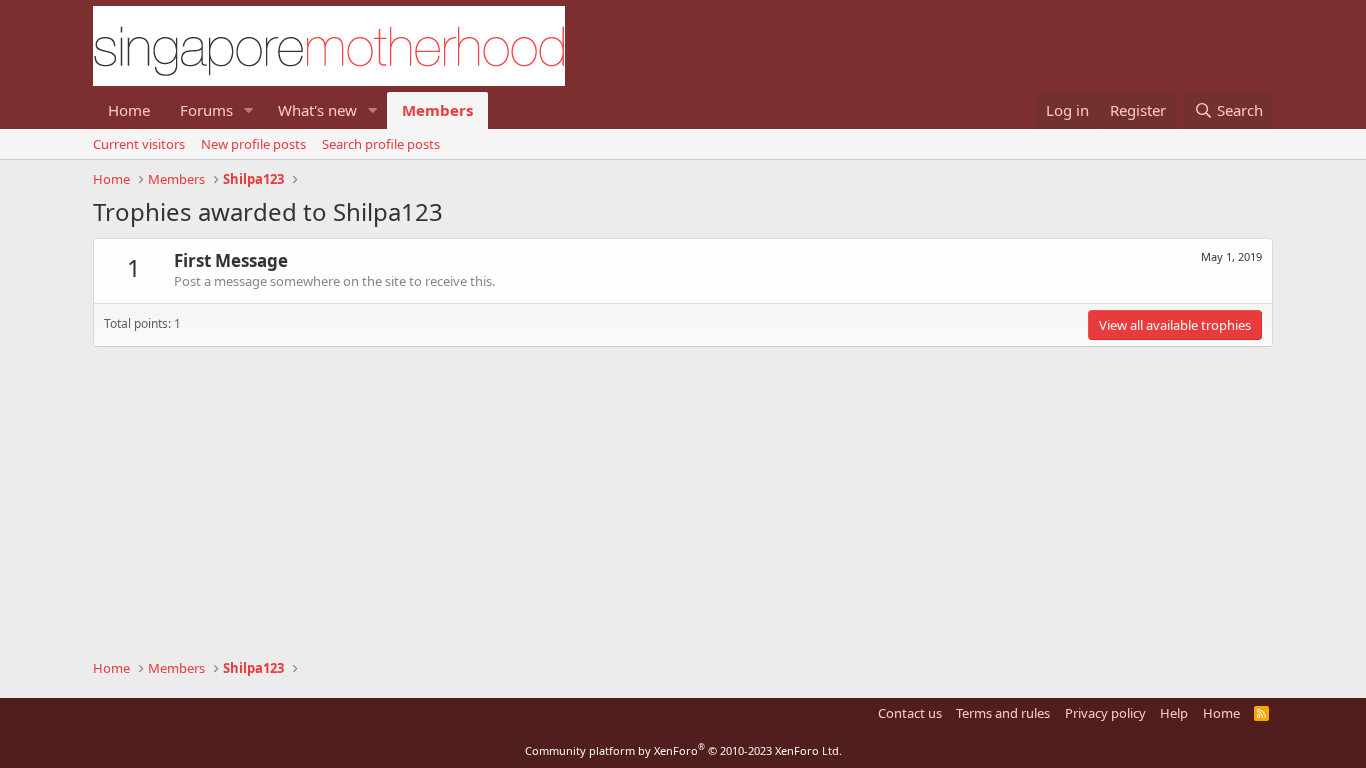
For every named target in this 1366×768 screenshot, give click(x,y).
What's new (317, 110)
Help (1174, 713)
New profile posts (253, 144)
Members (437, 110)
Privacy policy (1105, 713)
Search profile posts (381, 144)
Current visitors (139, 144)
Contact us (910, 713)
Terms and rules (1003, 713)
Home (129, 110)
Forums (206, 110)
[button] (249, 110)
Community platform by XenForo (683, 750)
